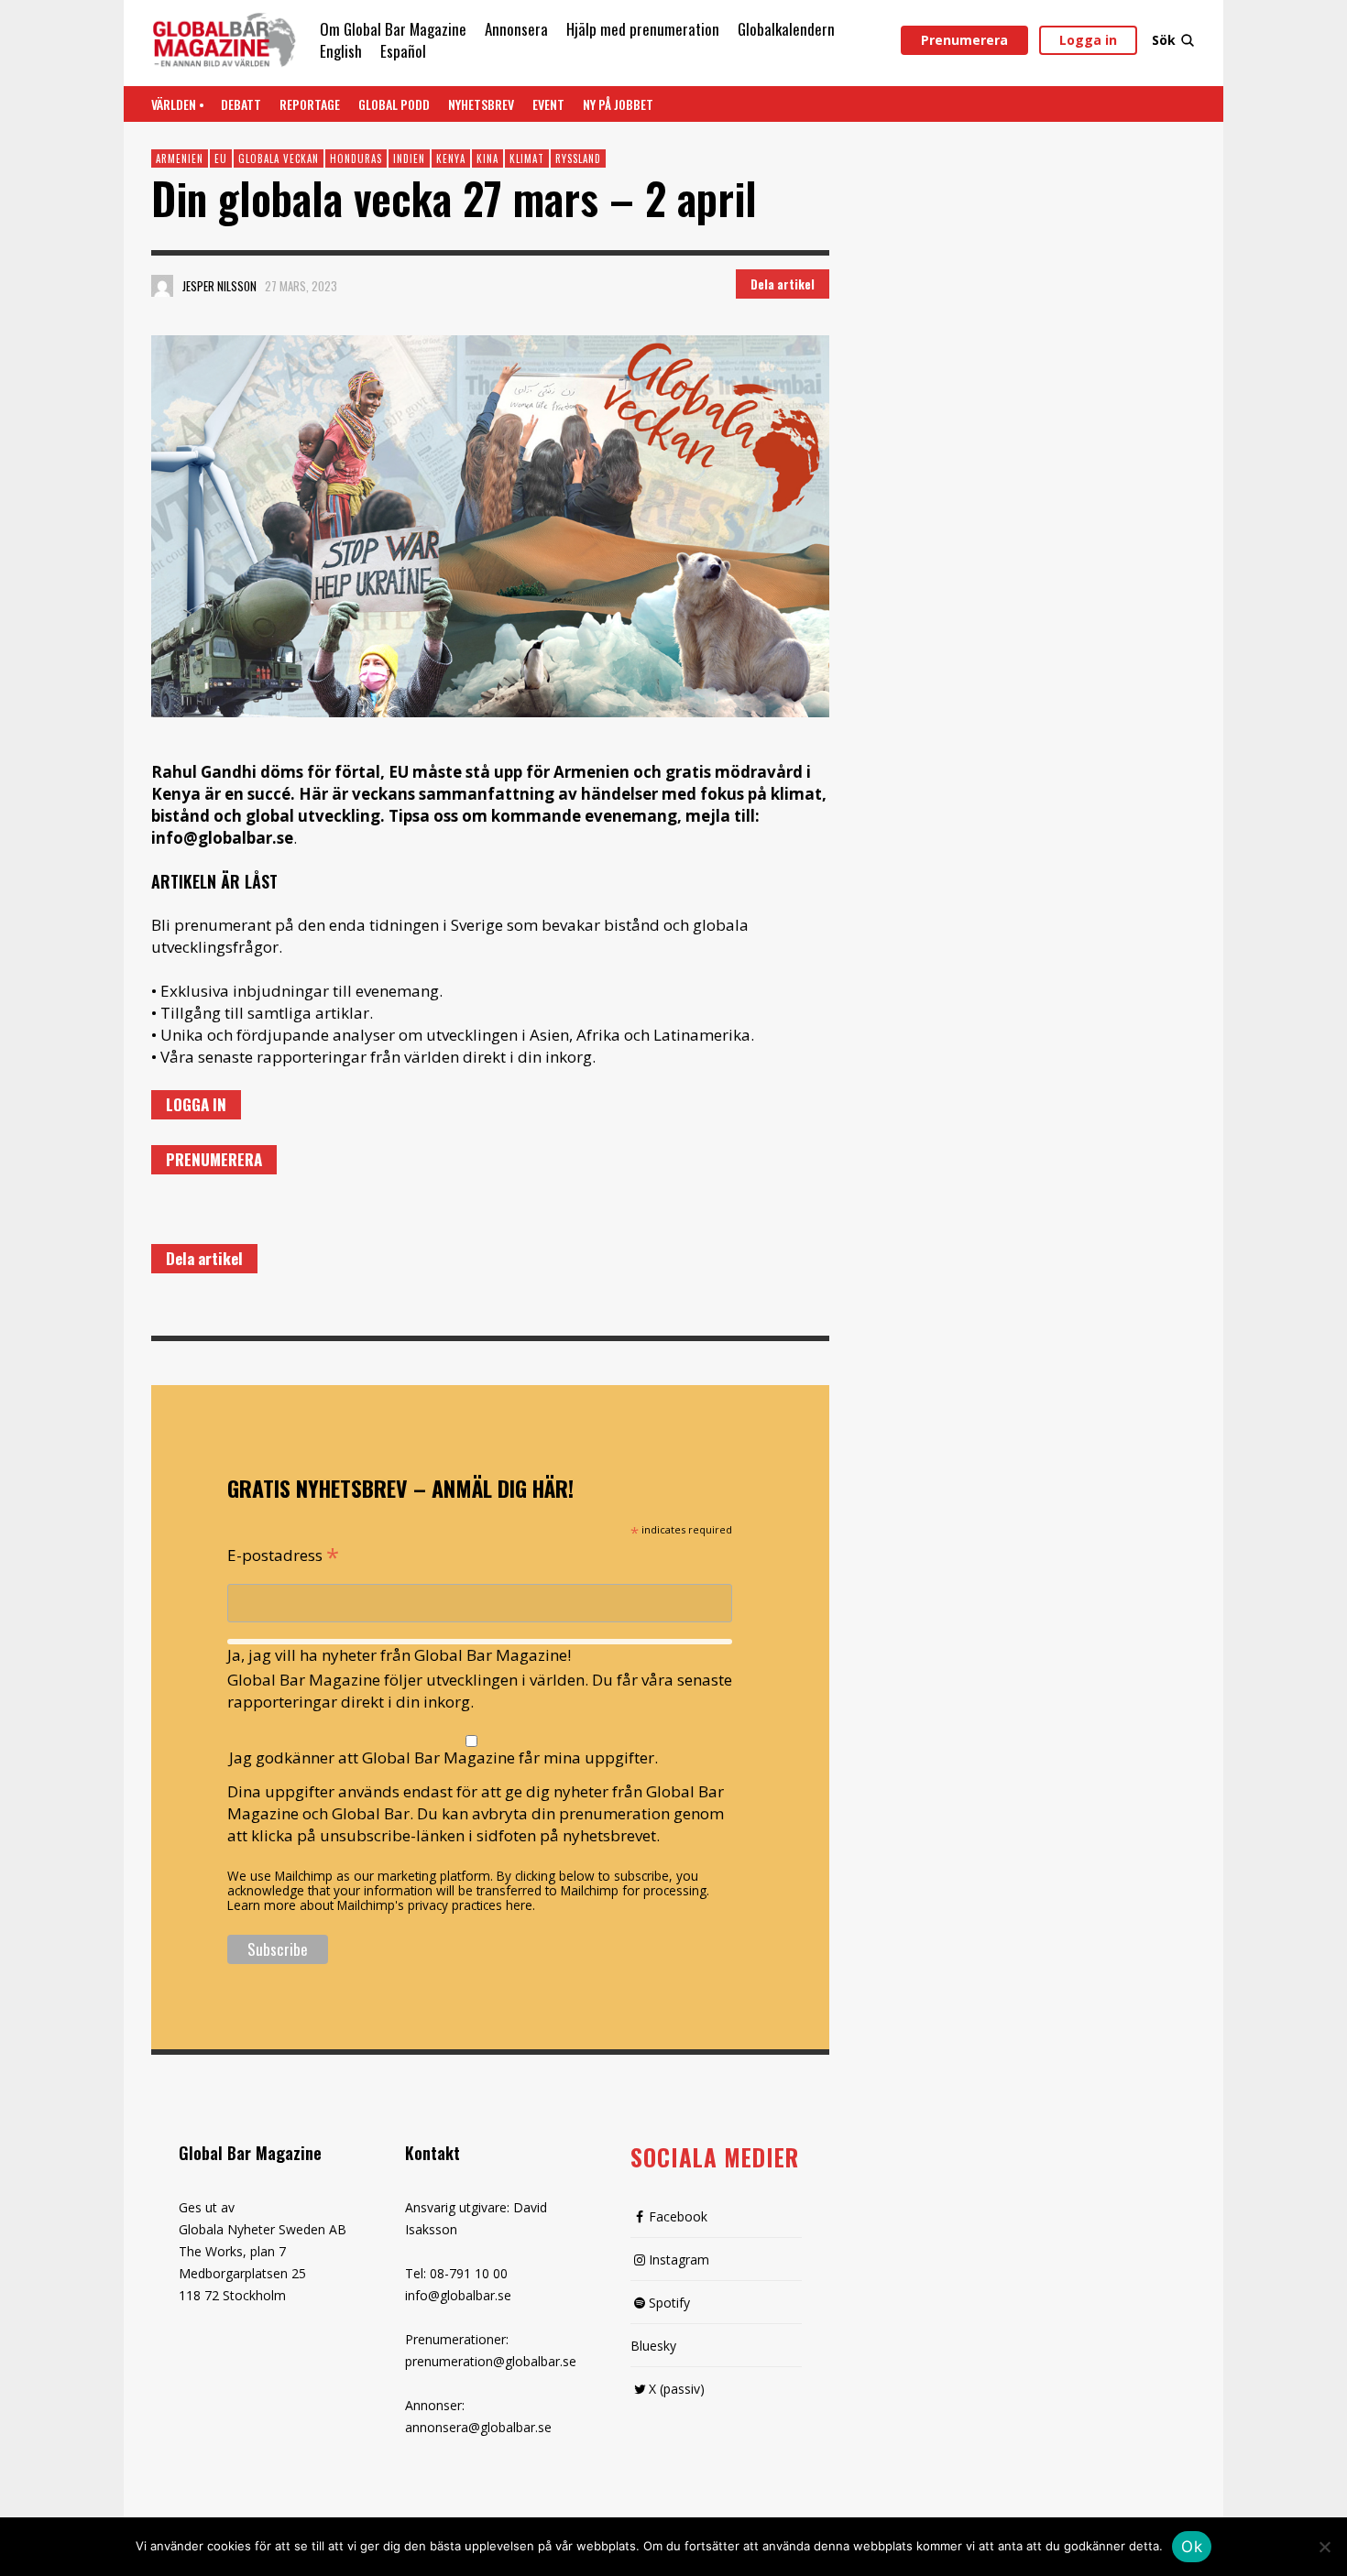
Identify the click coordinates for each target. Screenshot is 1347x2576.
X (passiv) (677, 2389)
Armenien (180, 158)
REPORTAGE (310, 104)
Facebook (678, 2216)
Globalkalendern (786, 29)
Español (403, 51)
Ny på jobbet (618, 104)
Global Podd (394, 104)
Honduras (356, 158)
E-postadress (283, 1554)
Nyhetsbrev (481, 104)
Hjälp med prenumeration (643, 29)
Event (548, 104)
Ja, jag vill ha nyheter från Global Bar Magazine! (399, 1655)
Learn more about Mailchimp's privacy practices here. (381, 1905)
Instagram (679, 2259)
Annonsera (516, 29)
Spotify (669, 2303)
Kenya (451, 158)
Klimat (527, 158)
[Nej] (1324, 2549)
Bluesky (653, 2346)
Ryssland (578, 158)
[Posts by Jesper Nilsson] (162, 286)
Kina (487, 158)
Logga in (1088, 40)
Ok (1192, 2547)
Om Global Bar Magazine (393, 29)
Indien (409, 158)
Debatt (241, 104)
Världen (174, 104)
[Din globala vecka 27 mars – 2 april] (490, 526)
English (341, 51)
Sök (1164, 40)
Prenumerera (964, 40)
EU (221, 158)
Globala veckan (279, 158)
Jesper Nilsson (219, 286)
